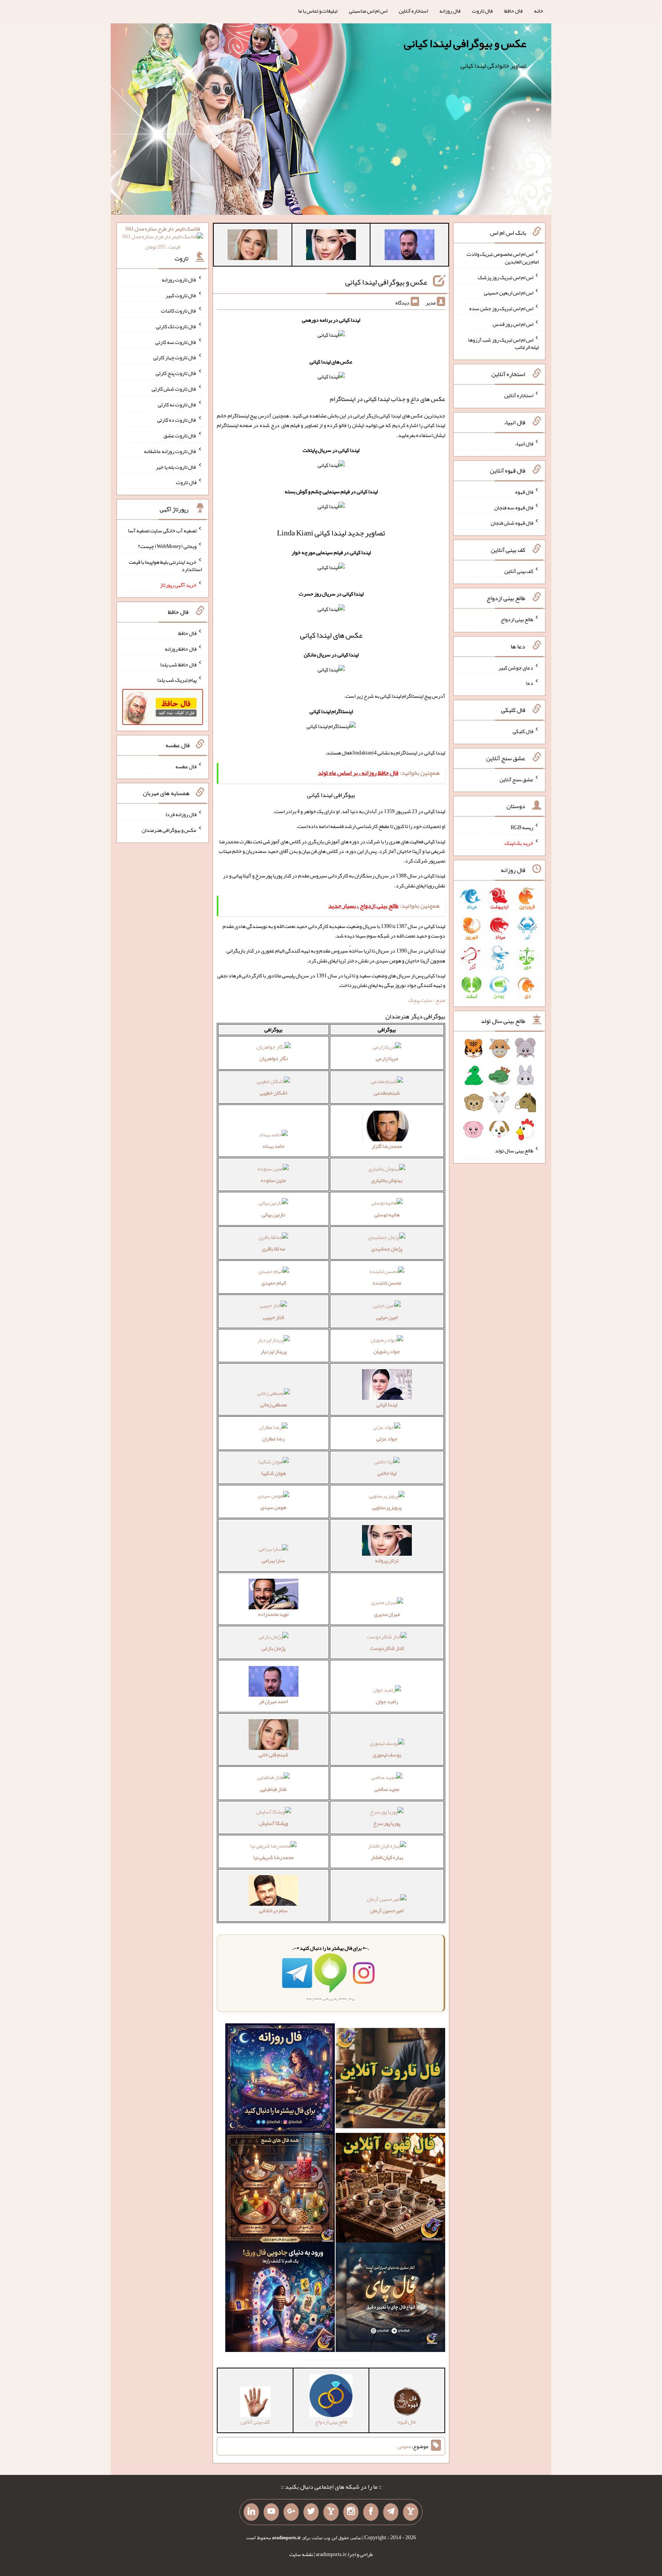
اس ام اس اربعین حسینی (509, 293)
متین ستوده (273, 1180)
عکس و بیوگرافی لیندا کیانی (465, 43)
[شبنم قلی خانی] (252, 246)
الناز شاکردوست (387, 1648)
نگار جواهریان (274, 1058)
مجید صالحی (387, 1789)
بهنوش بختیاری (387, 1180)
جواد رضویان (387, 1351)
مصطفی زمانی (274, 1404)
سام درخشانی (273, 1910)
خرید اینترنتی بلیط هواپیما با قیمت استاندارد (165, 565)
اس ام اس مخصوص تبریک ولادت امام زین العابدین (503, 258)
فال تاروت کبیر (181, 295)
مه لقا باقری (273, 1249)
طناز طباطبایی (273, 1789)
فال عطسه (186, 766)
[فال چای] (390, 2299)
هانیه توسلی (387, 1214)
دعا (530, 683)
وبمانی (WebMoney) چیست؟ (167, 546)
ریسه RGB (522, 827)
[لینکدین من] (251, 2512)
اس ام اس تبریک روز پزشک (506, 277)
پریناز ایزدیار (274, 1351)
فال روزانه (450, 11)
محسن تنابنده (387, 1283)
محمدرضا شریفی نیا (273, 1857)
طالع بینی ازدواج (517, 619)
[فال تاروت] (390, 2080)
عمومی (405, 2446)
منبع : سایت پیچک (427, 1000)
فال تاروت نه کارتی (177, 404)
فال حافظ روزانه (181, 649)
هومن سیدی (273, 1507)
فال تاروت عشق (180, 435)
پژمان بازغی (274, 1648)
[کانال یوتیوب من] (271, 2512)
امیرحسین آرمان (387, 1910)
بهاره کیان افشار (387, 1857)
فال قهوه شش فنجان (512, 523)
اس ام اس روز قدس (513, 324)
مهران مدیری (387, 1614)
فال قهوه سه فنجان (514, 507)
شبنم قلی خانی (274, 1754)
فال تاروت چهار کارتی (175, 357)
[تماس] (331, 2512)
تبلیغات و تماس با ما (318, 11)
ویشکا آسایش (274, 1823)
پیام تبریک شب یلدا (177, 680)
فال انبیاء (524, 444)
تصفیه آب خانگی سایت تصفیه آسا (162, 530)
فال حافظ (513, 11)
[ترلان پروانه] (331, 246)
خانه (539, 11)
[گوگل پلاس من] (291, 2512)
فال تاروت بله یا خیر (176, 466)
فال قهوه (524, 492)
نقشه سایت (301, 2554)
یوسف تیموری (387, 1754)
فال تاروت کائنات (179, 311)
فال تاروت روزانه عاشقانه (170, 451)
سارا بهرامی (273, 1560)
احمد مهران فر (273, 1701)
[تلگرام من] (391, 2512)
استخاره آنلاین (413, 11)
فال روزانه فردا (181, 814)
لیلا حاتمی (387, 1473)
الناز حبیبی (273, 1317)
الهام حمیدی (274, 1283)
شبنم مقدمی (387, 1093)
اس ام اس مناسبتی (368, 11)
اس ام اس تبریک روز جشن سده (501, 308)
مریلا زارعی (387, 1058)
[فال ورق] (280, 2299)
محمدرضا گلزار (387, 1146)
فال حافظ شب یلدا (178, 664)
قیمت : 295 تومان (163, 238)
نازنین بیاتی (273, 1214)
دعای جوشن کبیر (516, 667)
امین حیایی (387, 1317)
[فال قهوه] (390, 2189)
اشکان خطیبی (273, 1093)
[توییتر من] (311, 2512)
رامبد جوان (387, 1701)
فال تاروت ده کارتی (177, 420)
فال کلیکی (523, 731)
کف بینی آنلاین (519, 571)
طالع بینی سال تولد (514, 1151)
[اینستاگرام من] (351, 2512)
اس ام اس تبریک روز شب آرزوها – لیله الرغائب (503, 343)
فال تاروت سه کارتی (176, 342)
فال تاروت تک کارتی (176, 326)
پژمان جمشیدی (387, 1249)
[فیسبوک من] (371, 2512)
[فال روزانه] (280, 2080)
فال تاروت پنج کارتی (176, 373)
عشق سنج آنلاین (516, 779)
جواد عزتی (387, 1439)
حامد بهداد (273, 1146)
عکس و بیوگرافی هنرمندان (169, 830)
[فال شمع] (280, 2189)
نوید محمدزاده (273, 1614)
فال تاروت (482, 11)
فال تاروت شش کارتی (174, 389)
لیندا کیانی (387, 1404)
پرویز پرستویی (387, 1507)
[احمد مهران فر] (410, 246)
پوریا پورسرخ (387, 1823)
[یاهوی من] (411, 2512)
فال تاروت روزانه (179, 280)
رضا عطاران (273, 1439)
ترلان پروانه (387, 1560)
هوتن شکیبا (274, 1473)
